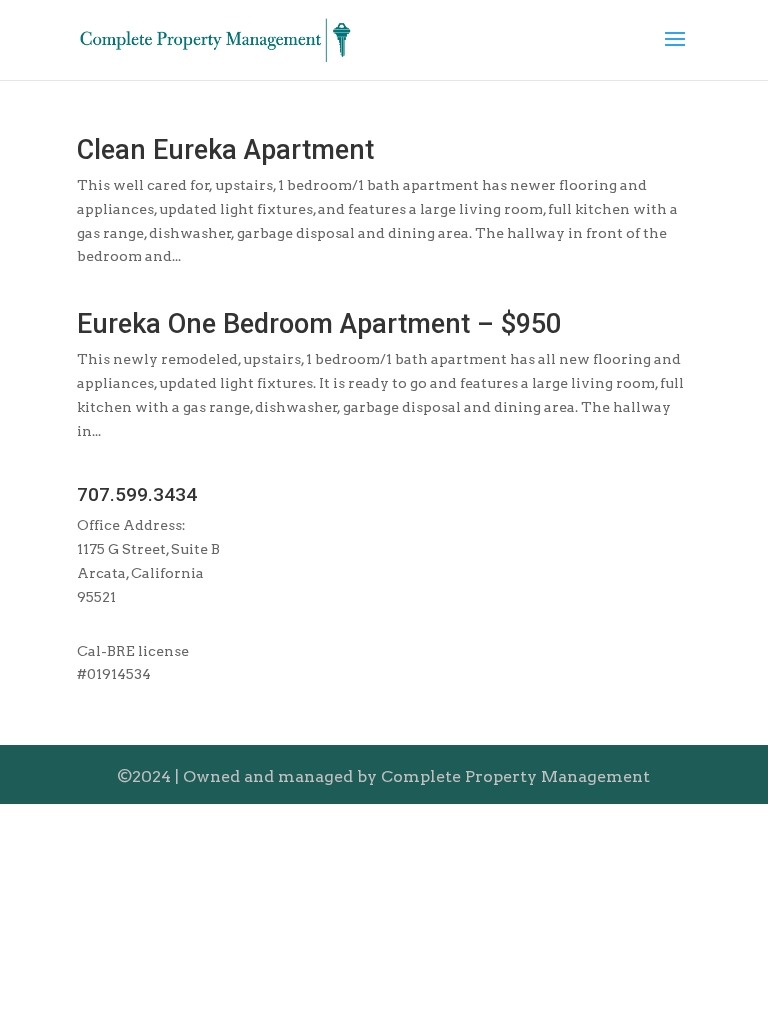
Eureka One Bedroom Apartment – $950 (319, 324)
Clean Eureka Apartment (225, 150)
